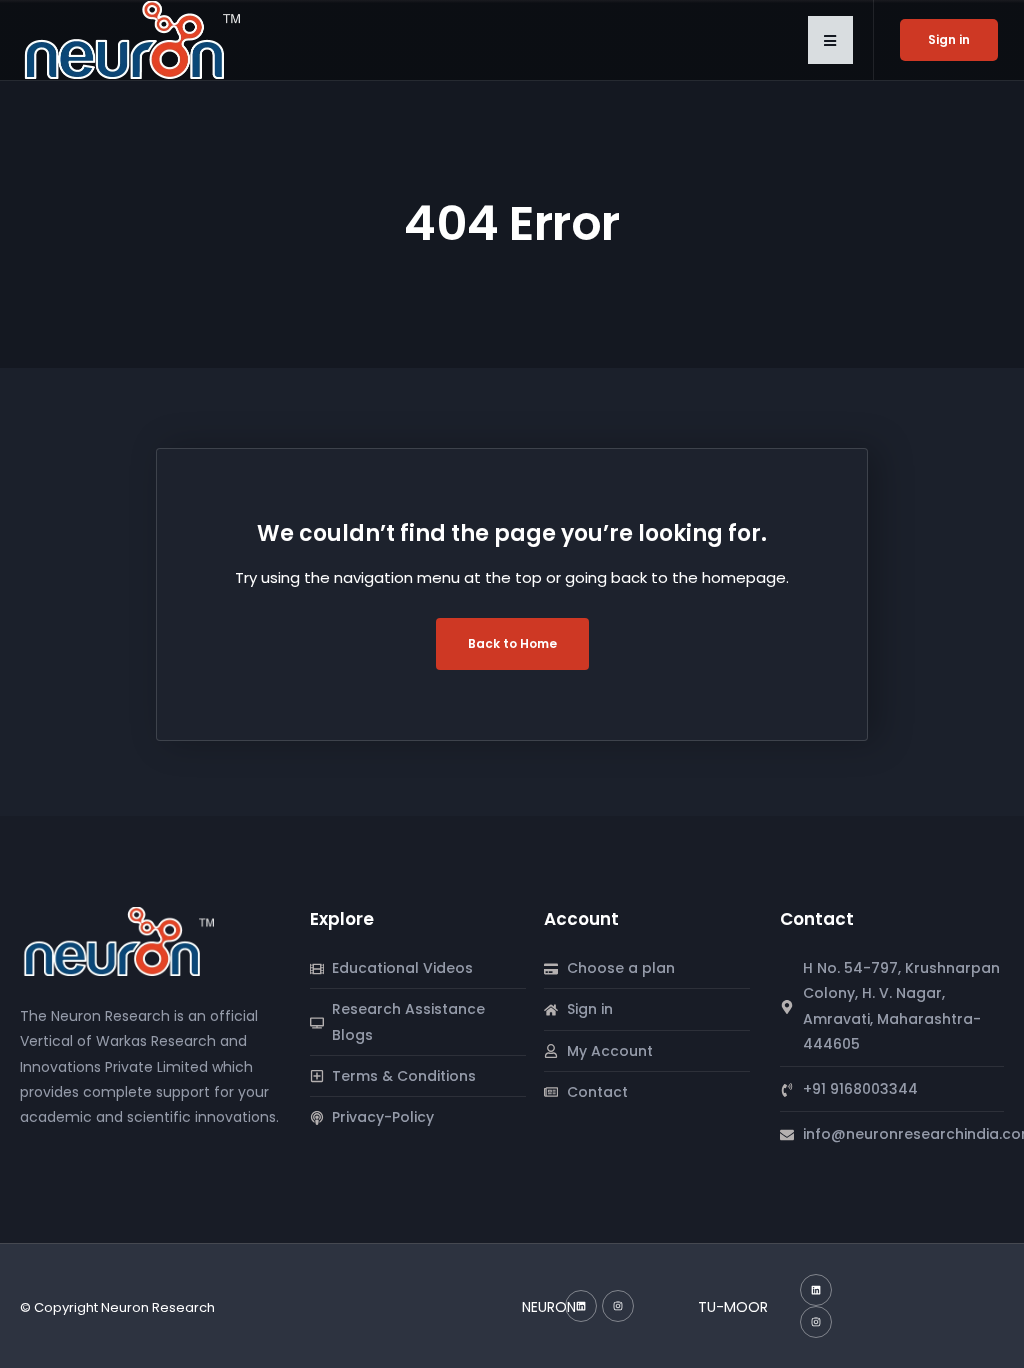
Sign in (949, 39)
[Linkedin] (581, 1306)
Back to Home (512, 643)
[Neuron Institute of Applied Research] (124, 941)
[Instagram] (618, 1306)
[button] (830, 40)
